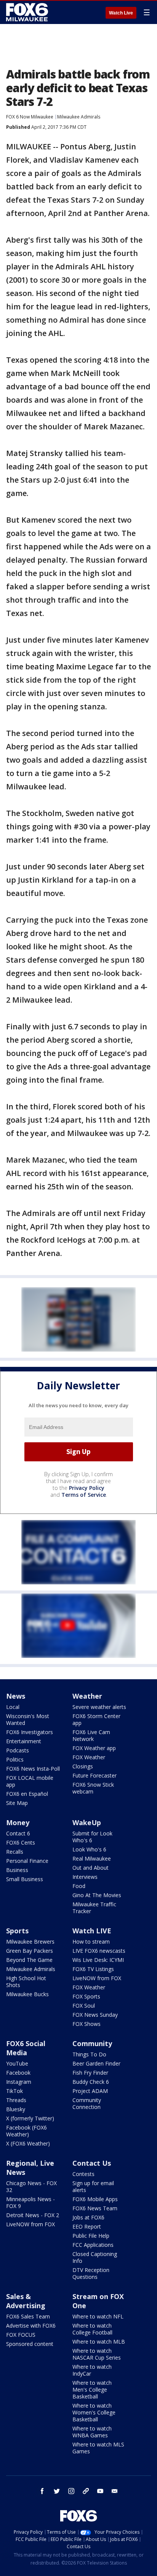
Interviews (85, 1877)
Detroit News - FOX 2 (33, 2215)
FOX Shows (87, 2024)
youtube (100, 2491)
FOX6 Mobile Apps (95, 2199)
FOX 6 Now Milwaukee (30, 117)
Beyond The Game (29, 1960)
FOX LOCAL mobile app (30, 1781)
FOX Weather (89, 1757)
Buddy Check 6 (91, 2082)
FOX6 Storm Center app (96, 1719)
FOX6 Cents (21, 1842)
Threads (16, 2100)
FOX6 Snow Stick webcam (93, 1788)
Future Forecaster (95, 1775)
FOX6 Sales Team (28, 2316)
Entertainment (24, 1741)
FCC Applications (93, 2245)
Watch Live (121, 13)
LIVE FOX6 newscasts (99, 1951)
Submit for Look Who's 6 (92, 1837)
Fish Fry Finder (90, 2073)
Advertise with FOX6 (31, 2326)
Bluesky (16, 2109)
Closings (83, 1766)
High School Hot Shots (26, 1982)
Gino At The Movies (97, 1895)
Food (79, 1886)
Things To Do (89, 2054)
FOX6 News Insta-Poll (33, 1769)
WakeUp (87, 1822)
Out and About (91, 1868)
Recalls (15, 1852)
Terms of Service (84, 1495)
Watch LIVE (92, 1931)
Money (18, 1822)
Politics (15, 1759)
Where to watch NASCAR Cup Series (97, 2354)
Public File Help (91, 2236)
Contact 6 (18, 1833)
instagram (71, 2491)
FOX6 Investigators (30, 1732)
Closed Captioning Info (95, 2257)
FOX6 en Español (27, 1794)
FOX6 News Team (95, 2208)
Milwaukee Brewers (30, 1942)
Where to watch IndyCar (92, 2370)
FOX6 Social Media (26, 2048)
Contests (83, 2174)
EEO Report (87, 2226)
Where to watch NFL (98, 2316)
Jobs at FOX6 (88, 2217)
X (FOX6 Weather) (28, 2143)
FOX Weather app (94, 1748)
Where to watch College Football (92, 2329)
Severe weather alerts (99, 1707)
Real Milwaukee (92, 1858)
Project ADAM (90, 2091)
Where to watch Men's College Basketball (92, 2390)
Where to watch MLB (99, 2342)
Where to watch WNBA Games (92, 2432)
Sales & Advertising (26, 2301)
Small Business (25, 1879)
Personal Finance (27, 1861)
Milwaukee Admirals (79, 117)
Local (13, 1707)
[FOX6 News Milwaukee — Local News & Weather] (28, 12)
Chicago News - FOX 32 (31, 2186)
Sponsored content (30, 2344)
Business (17, 1870)
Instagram (19, 2082)
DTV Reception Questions (91, 2273)
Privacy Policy (87, 1488)
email (115, 2491)
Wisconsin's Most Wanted (28, 1719)
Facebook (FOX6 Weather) (26, 2131)
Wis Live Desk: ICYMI (98, 1960)
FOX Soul (84, 2006)
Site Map (17, 1803)
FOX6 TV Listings (93, 1969)
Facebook (18, 2073)
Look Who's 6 (89, 1849)
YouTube (17, 2063)
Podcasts (18, 1750)
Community (92, 2043)
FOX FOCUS (21, 2335)
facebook (42, 2491)
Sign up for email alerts (93, 2186)
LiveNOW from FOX (97, 1978)
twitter (57, 2491)
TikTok (14, 2091)
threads (86, 2491)
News (16, 1696)
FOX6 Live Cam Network (91, 1735)
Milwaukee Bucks (27, 1994)
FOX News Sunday (95, 2015)
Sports (17, 1931)
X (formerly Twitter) (30, 2118)
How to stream (91, 1942)
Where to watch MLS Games (98, 2448)
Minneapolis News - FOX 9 (30, 2202)
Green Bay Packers (30, 1951)
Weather (87, 1696)
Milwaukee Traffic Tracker (94, 1908)
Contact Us (92, 2163)
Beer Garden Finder (96, 2063)
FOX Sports (86, 1996)
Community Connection (87, 2103)
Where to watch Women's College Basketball (94, 2412)
